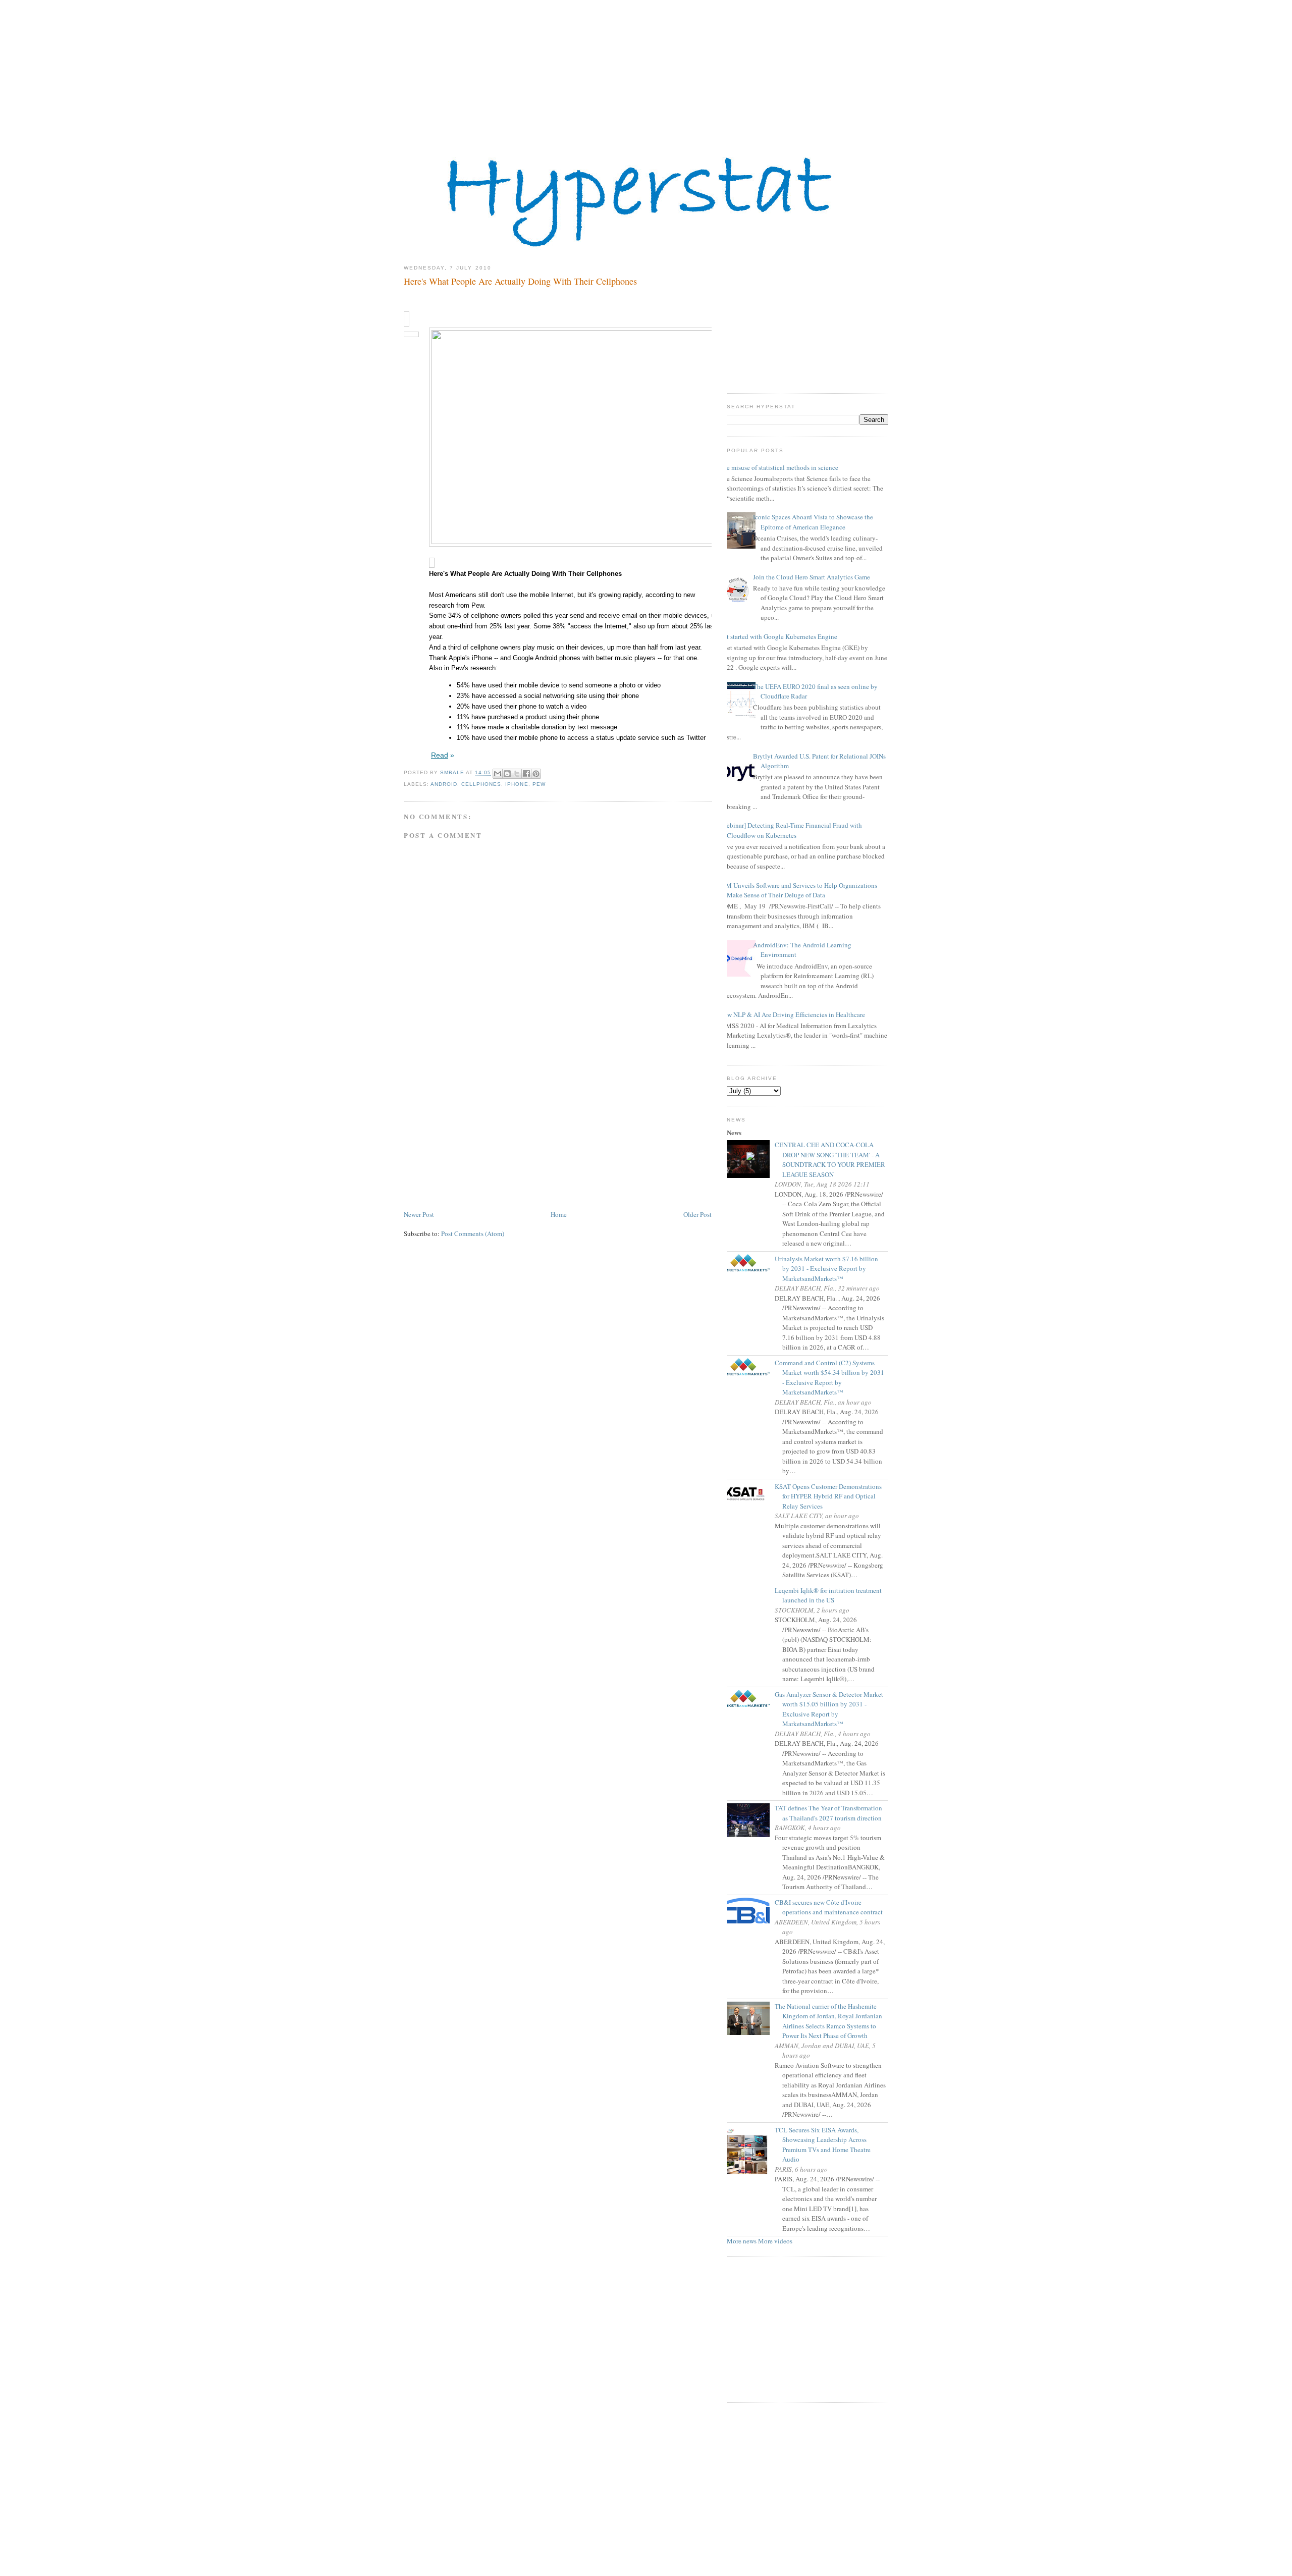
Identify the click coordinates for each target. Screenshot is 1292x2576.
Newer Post (419, 1214)
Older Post (697, 1214)
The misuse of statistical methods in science (779, 467)
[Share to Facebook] (526, 774)
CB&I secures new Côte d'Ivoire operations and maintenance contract (832, 1907)
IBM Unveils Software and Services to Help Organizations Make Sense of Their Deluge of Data (798, 890)
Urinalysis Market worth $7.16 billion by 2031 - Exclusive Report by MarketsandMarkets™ (830, 1269)
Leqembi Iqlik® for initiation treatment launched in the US (832, 1595)
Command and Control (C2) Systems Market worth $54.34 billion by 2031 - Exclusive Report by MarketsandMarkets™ (833, 1378)
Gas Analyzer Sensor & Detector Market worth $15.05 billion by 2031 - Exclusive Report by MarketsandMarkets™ (833, 1709)
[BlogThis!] (507, 774)
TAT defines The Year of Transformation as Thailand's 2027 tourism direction (832, 1813)
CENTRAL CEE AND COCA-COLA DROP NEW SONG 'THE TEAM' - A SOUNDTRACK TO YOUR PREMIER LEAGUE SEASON (834, 1160)
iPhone (517, 784)
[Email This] (498, 774)
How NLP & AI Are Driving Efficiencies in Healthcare (792, 1014)
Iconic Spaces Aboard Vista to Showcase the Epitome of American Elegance (813, 522)
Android (444, 784)
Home (559, 1214)
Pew (539, 784)
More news (742, 2241)
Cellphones (481, 784)
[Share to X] (517, 774)
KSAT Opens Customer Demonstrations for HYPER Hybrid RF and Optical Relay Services (832, 1496)
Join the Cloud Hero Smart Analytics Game (812, 577)
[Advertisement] (646, 71)
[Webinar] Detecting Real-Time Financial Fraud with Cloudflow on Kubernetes (791, 830)
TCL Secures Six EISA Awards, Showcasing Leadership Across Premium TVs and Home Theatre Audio (826, 2145)
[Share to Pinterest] (536, 774)
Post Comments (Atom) (473, 1233)
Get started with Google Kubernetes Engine (778, 636)
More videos (775, 2241)
